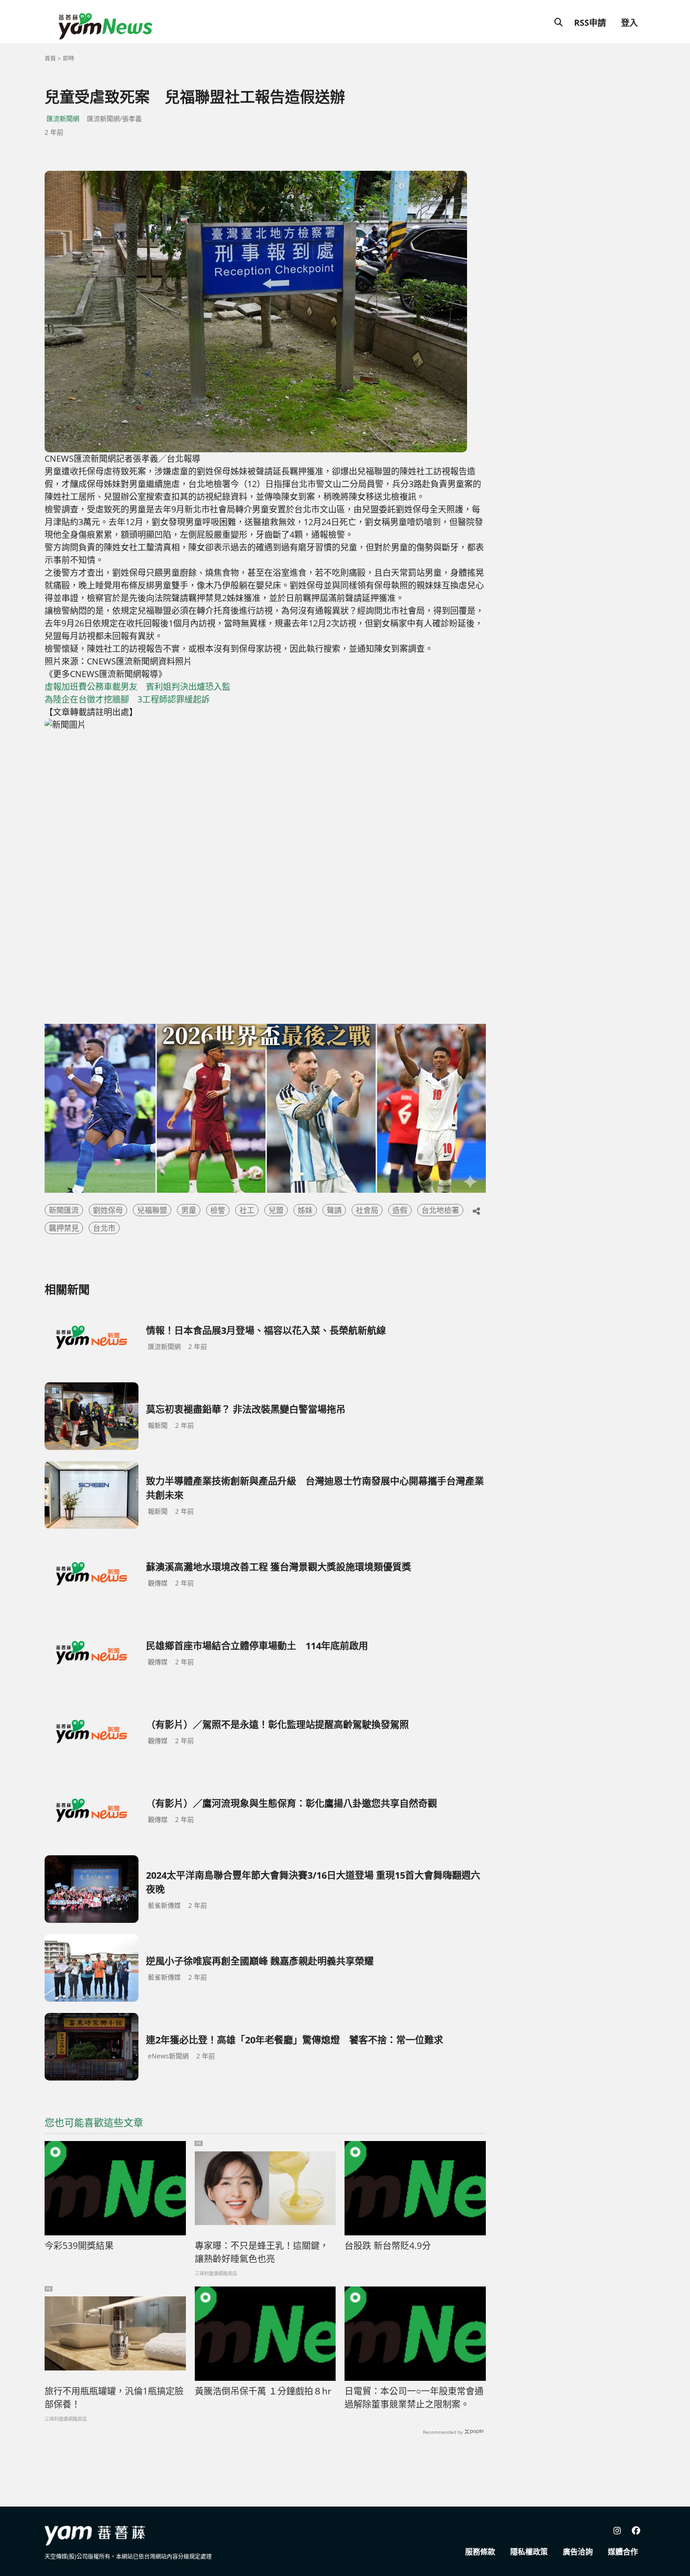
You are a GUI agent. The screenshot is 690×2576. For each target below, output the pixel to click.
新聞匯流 (64, 1210)
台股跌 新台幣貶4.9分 (388, 2246)
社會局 (367, 1210)
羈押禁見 (64, 1228)
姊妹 (305, 1210)
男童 (189, 1210)
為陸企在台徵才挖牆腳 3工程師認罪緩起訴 (127, 699)
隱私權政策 (529, 2552)
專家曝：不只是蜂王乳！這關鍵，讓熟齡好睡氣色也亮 (262, 2252)
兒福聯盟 (152, 1210)
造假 (400, 1210)
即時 (69, 58)
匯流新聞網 (63, 118)
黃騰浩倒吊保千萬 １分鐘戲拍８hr (263, 2391)
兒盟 (276, 1210)
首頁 (50, 58)
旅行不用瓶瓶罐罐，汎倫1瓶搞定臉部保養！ (114, 2398)
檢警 (218, 1210)
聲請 (334, 1210)
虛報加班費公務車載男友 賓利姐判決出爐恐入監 (138, 686)
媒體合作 (623, 2552)
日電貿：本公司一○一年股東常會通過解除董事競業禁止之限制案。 (414, 2398)
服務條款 (480, 2552)
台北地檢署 (440, 1210)
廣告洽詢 (578, 2552)
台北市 (104, 1228)
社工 (247, 1210)
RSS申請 (590, 23)
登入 (629, 23)
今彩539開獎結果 (79, 2246)
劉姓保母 (108, 1210)
